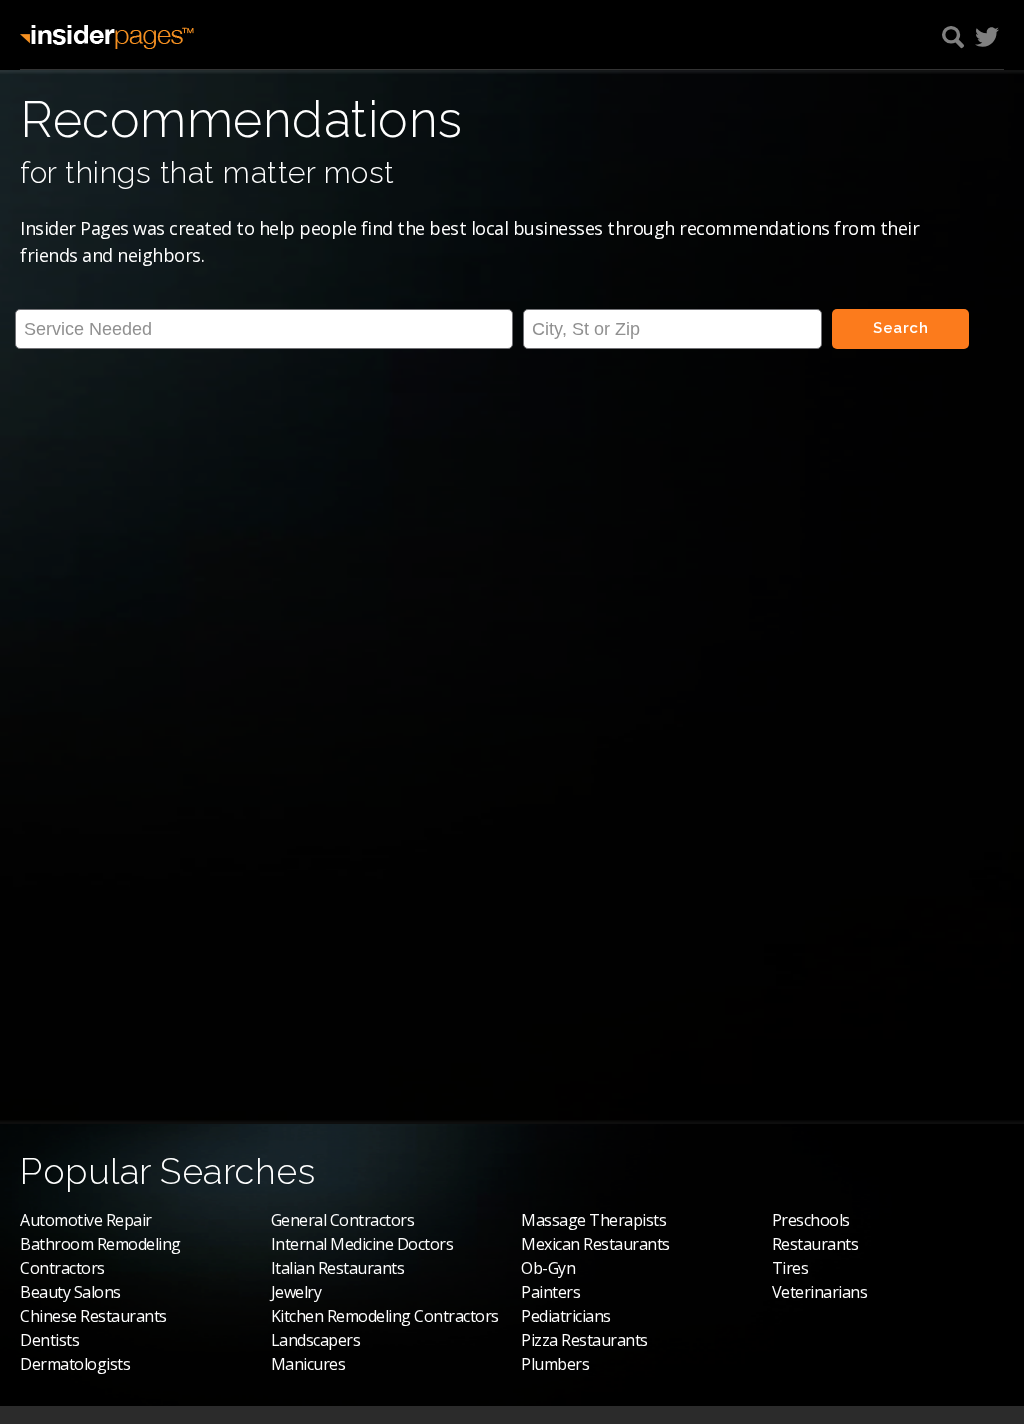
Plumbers (555, 1364)
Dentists (49, 1340)
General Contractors (343, 1220)
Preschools (811, 1220)
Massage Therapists (593, 1220)
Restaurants (815, 1244)
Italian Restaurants (338, 1268)
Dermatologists (75, 1364)
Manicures (308, 1364)
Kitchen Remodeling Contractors (385, 1316)
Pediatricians (566, 1316)
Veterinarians (820, 1292)
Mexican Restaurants (595, 1244)
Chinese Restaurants (93, 1316)
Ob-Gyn (548, 1268)
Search (900, 328)
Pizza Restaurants (584, 1340)
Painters (550, 1292)
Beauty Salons (70, 1292)
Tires (790, 1268)
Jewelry (296, 1292)
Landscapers (316, 1340)
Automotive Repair (86, 1220)
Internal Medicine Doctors (362, 1244)
